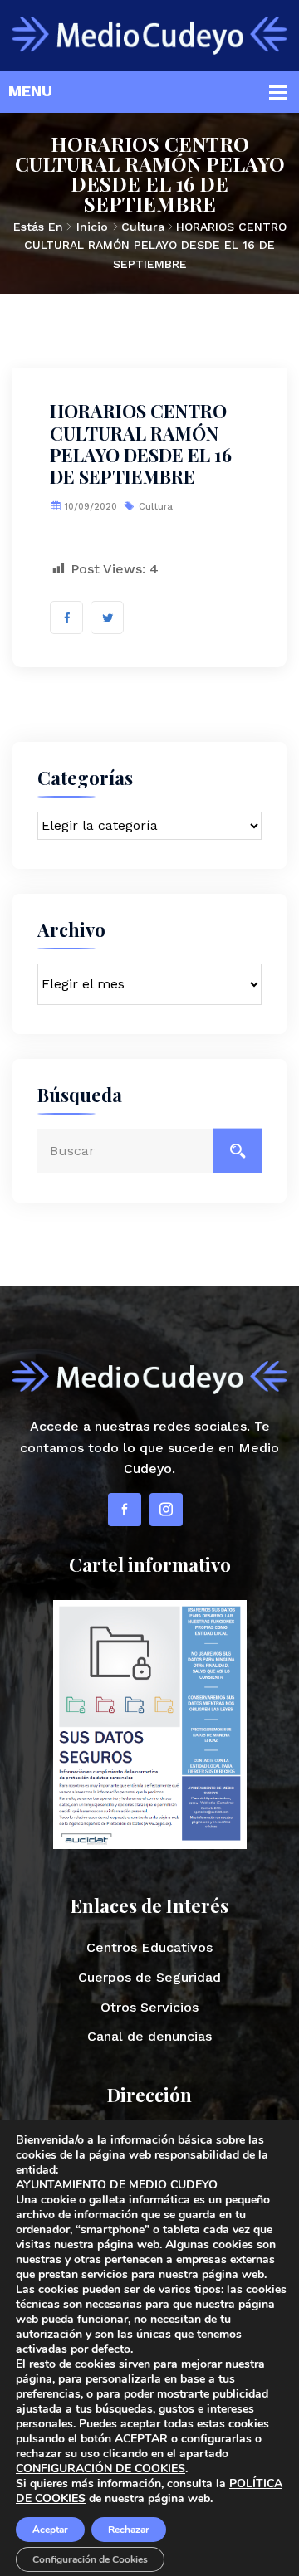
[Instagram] (166, 1510)
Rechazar (129, 2530)
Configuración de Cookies (90, 2559)
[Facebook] (125, 1510)
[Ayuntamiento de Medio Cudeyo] (149, 34)
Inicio (92, 227)
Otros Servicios (149, 2007)
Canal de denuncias (149, 2036)
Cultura (143, 227)
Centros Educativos (149, 1947)
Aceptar (50, 2530)
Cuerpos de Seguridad (149, 1977)
